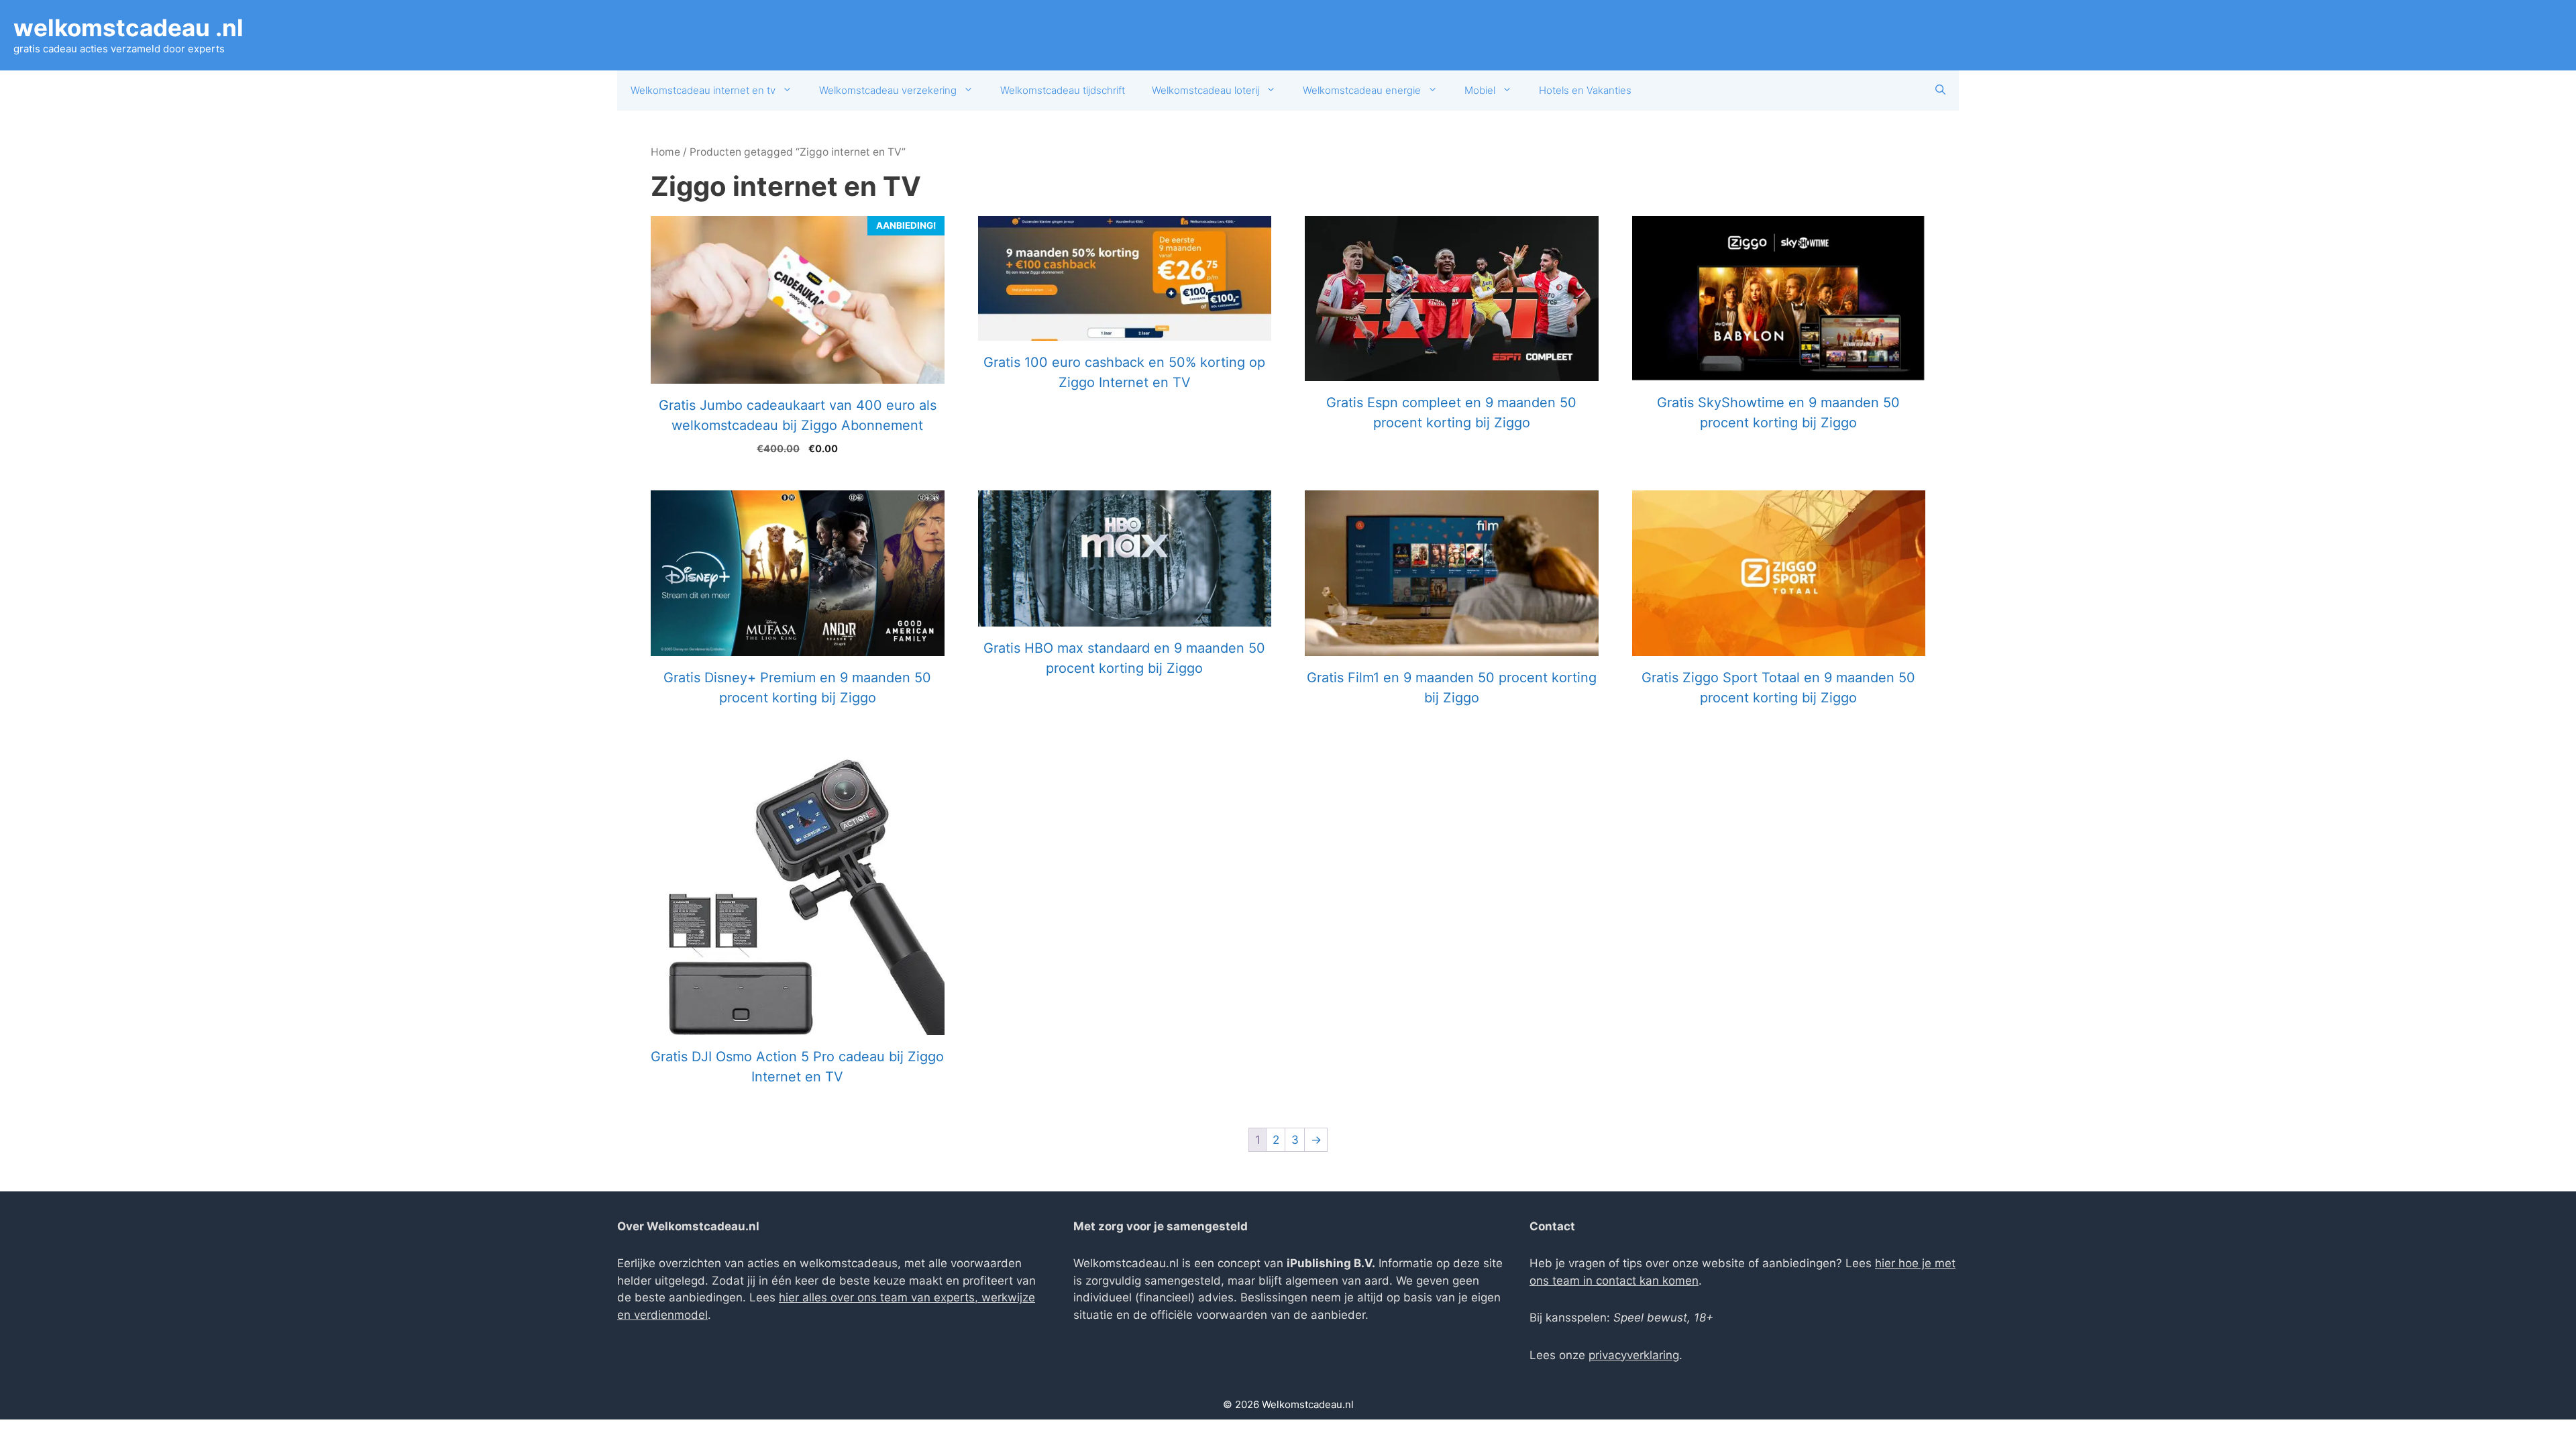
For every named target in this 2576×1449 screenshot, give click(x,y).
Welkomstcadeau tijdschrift (1063, 90)
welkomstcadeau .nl (128, 28)
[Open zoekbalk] (1940, 91)
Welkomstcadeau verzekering (888, 90)
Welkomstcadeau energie (1362, 90)
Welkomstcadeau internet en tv (703, 90)
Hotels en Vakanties (1585, 90)
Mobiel (1480, 90)
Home (665, 152)
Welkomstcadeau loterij (1205, 90)
